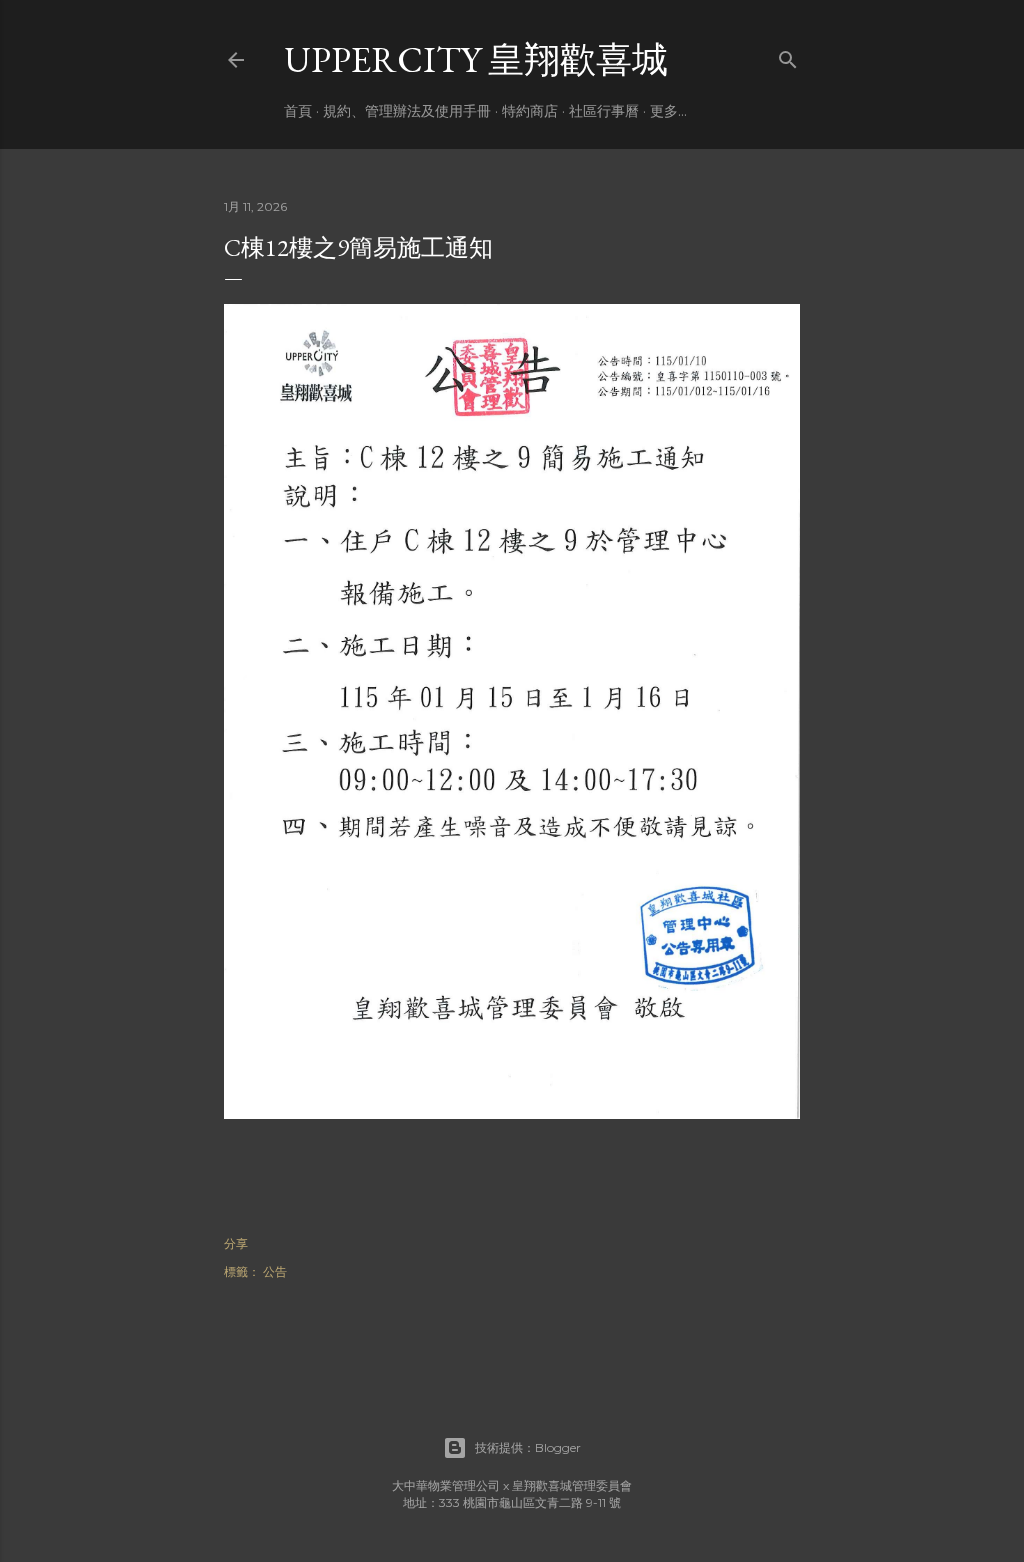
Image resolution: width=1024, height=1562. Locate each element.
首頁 (298, 111)
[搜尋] (788, 55)
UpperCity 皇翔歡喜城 (476, 59)
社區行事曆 (604, 111)
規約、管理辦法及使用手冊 (407, 111)
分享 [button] (236, 1243)
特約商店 (530, 111)
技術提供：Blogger (528, 1447)
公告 (275, 1271)
